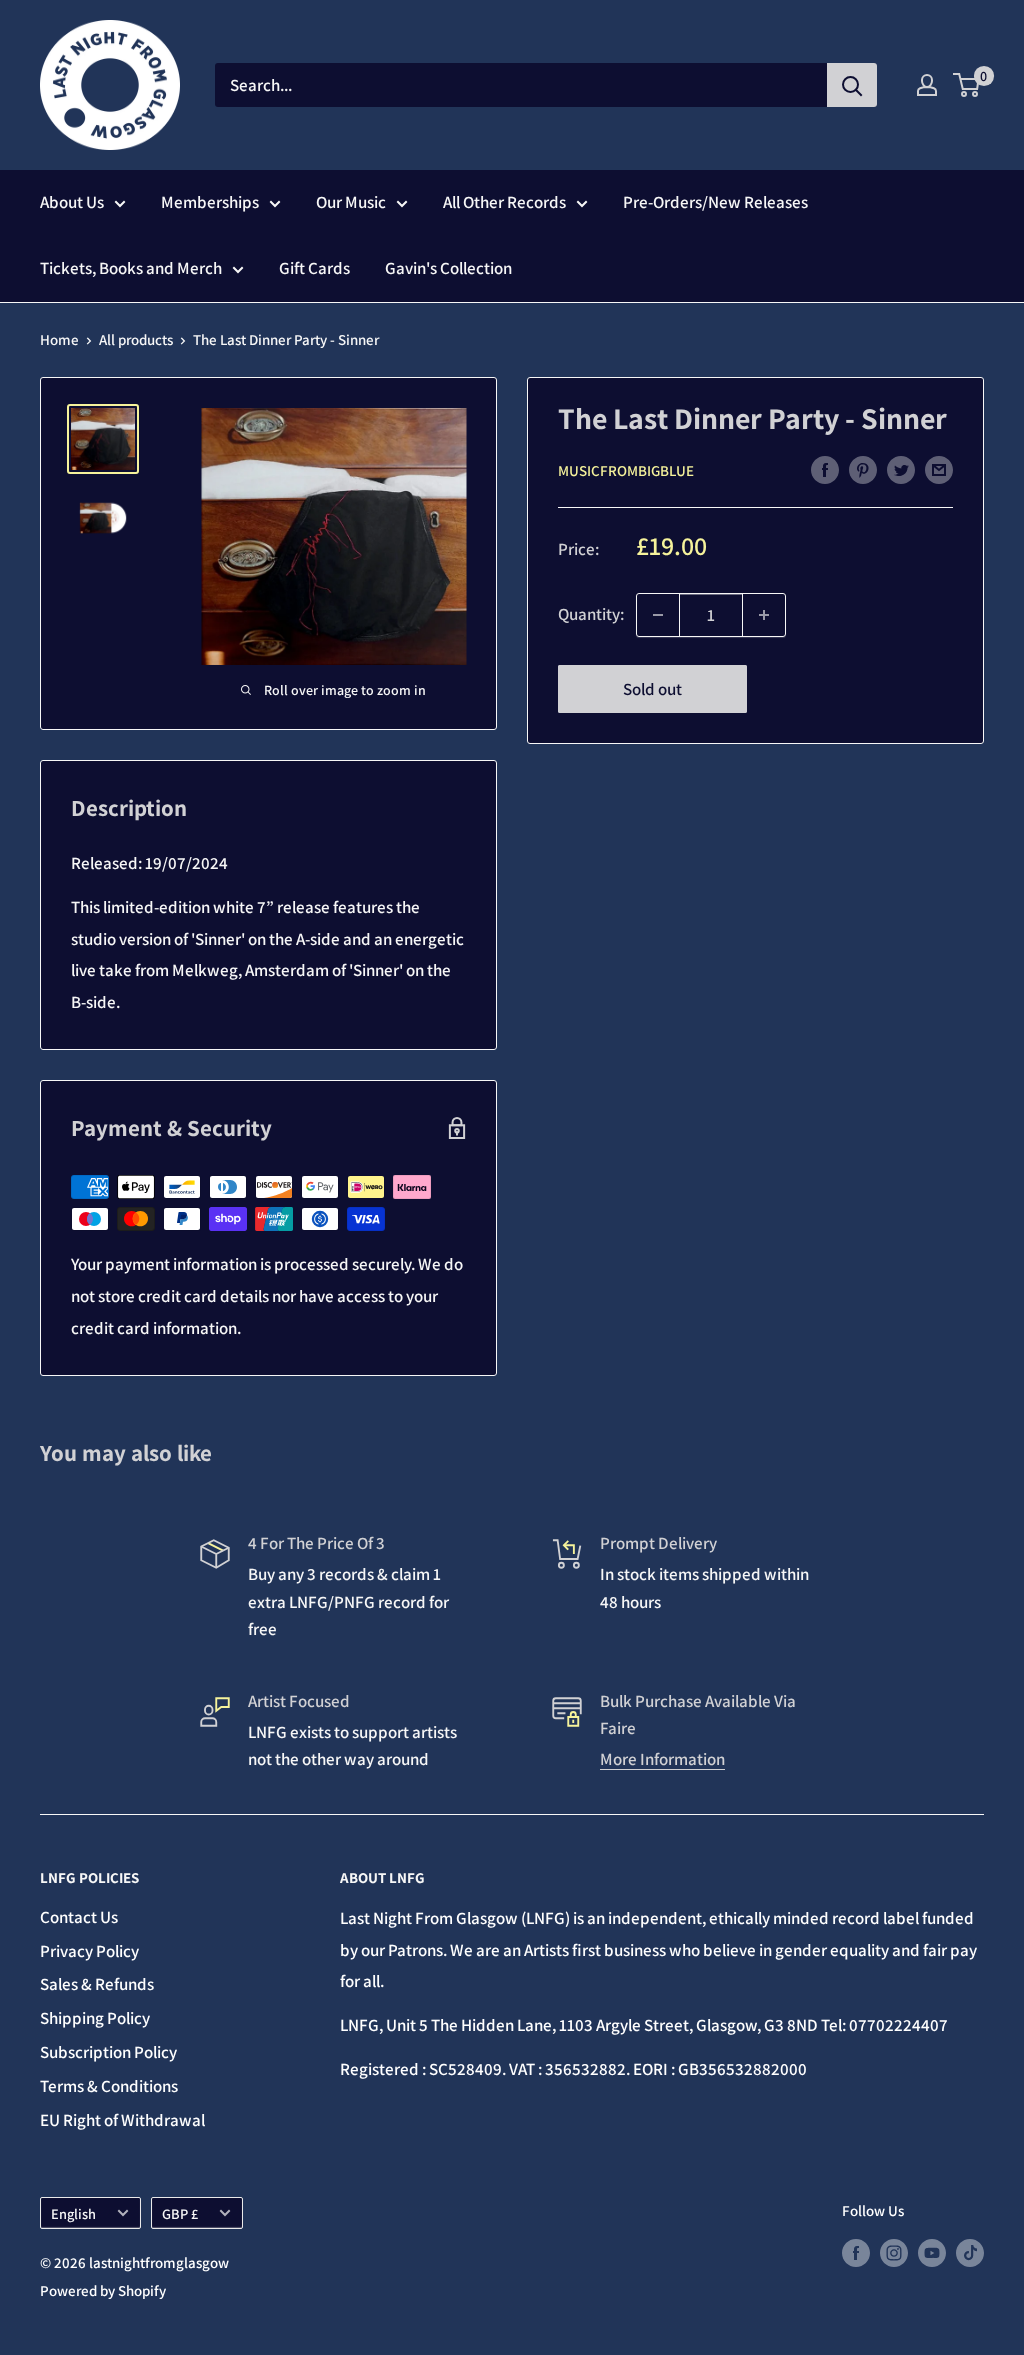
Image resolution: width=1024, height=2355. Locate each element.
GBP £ (180, 2213)
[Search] (852, 85)
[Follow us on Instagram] (894, 2251)
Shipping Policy (95, 2018)
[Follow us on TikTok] (970, 2251)
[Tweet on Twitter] (901, 469)
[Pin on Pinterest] (863, 469)
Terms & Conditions (109, 2086)
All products (136, 339)
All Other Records (504, 202)
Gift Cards (314, 268)
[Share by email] (939, 469)
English (73, 2213)
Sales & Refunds (97, 1984)
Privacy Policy (89, 1951)
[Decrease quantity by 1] (658, 615)
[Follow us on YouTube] (932, 2251)
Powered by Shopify (103, 2290)
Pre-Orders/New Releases (715, 202)
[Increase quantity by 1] (764, 615)
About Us (72, 202)
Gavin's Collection (448, 268)
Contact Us (79, 1917)
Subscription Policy (108, 2052)
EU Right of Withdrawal (122, 2120)
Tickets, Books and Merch (131, 268)
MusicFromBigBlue (626, 470)
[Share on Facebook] (825, 469)
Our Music (351, 202)
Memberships (210, 202)
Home (59, 339)
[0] (967, 85)
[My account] (927, 85)
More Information (662, 1759)
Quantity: (591, 614)
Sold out (652, 689)
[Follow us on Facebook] (856, 2251)
